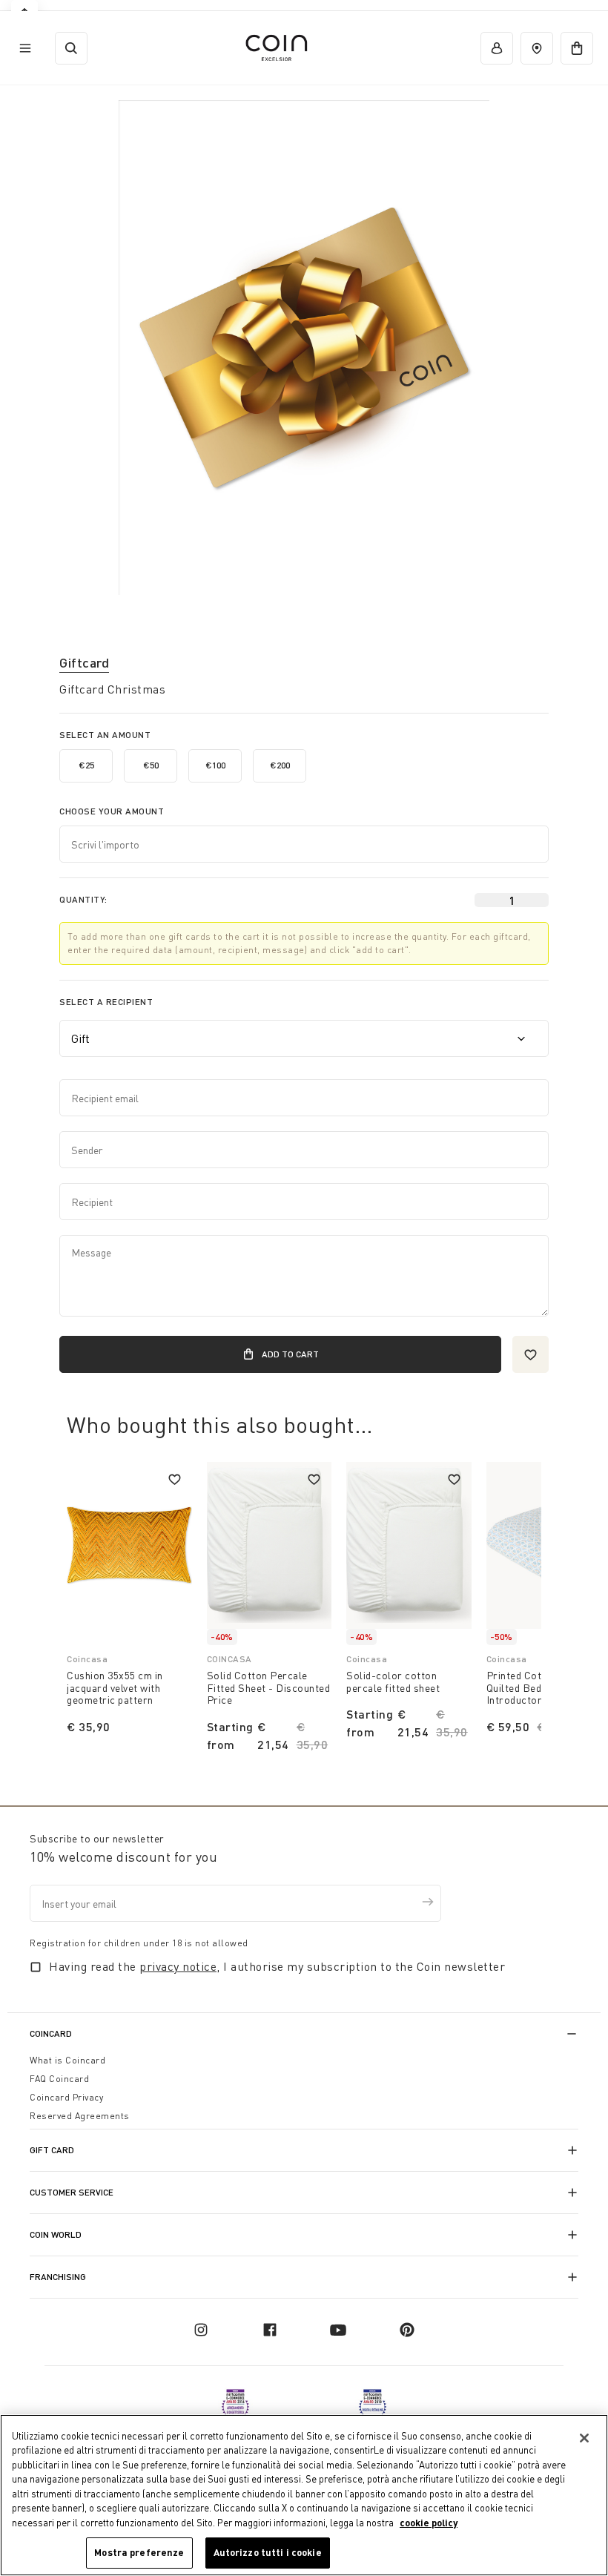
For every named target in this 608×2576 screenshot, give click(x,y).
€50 (151, 765)
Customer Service (72, 2192)
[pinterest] (407, 2330)
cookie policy (429, 2523)
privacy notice (178, 1966)
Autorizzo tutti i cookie (268, 2552)
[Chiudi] (584, 2438)
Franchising (58, 2277)
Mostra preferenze (139, 2552)
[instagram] (201, 2330)
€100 (215, 765)
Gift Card (52, 2150)
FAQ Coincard (59, 2079)
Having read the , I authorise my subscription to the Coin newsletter (277, 1966)
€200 (280, 765)
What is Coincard (67, 2060)
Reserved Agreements (80, 2116)
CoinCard (51, 2033)
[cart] (577, 48)
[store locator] (537, 48)
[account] (497, 48)
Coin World (56, 2234)
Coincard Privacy (66, 2097)
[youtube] (338, 2330)
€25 (86, 765)
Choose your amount (112, 811)
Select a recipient (106, 1002)
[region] (304, 2495)
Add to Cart (290, 1354)
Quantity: (83, 899)
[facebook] (270, 2330)
